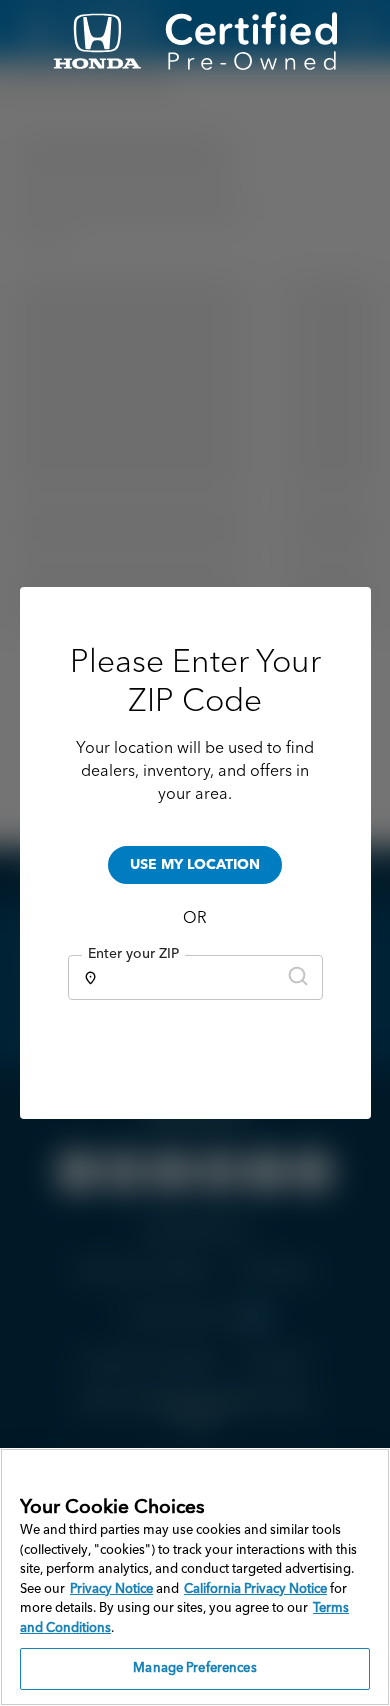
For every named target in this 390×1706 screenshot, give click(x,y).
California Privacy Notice (255, 1589)
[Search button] (298, 977)
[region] (195, 1577)
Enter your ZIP (133, 954)
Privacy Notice (111, 1589)
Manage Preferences (194, 1668)
